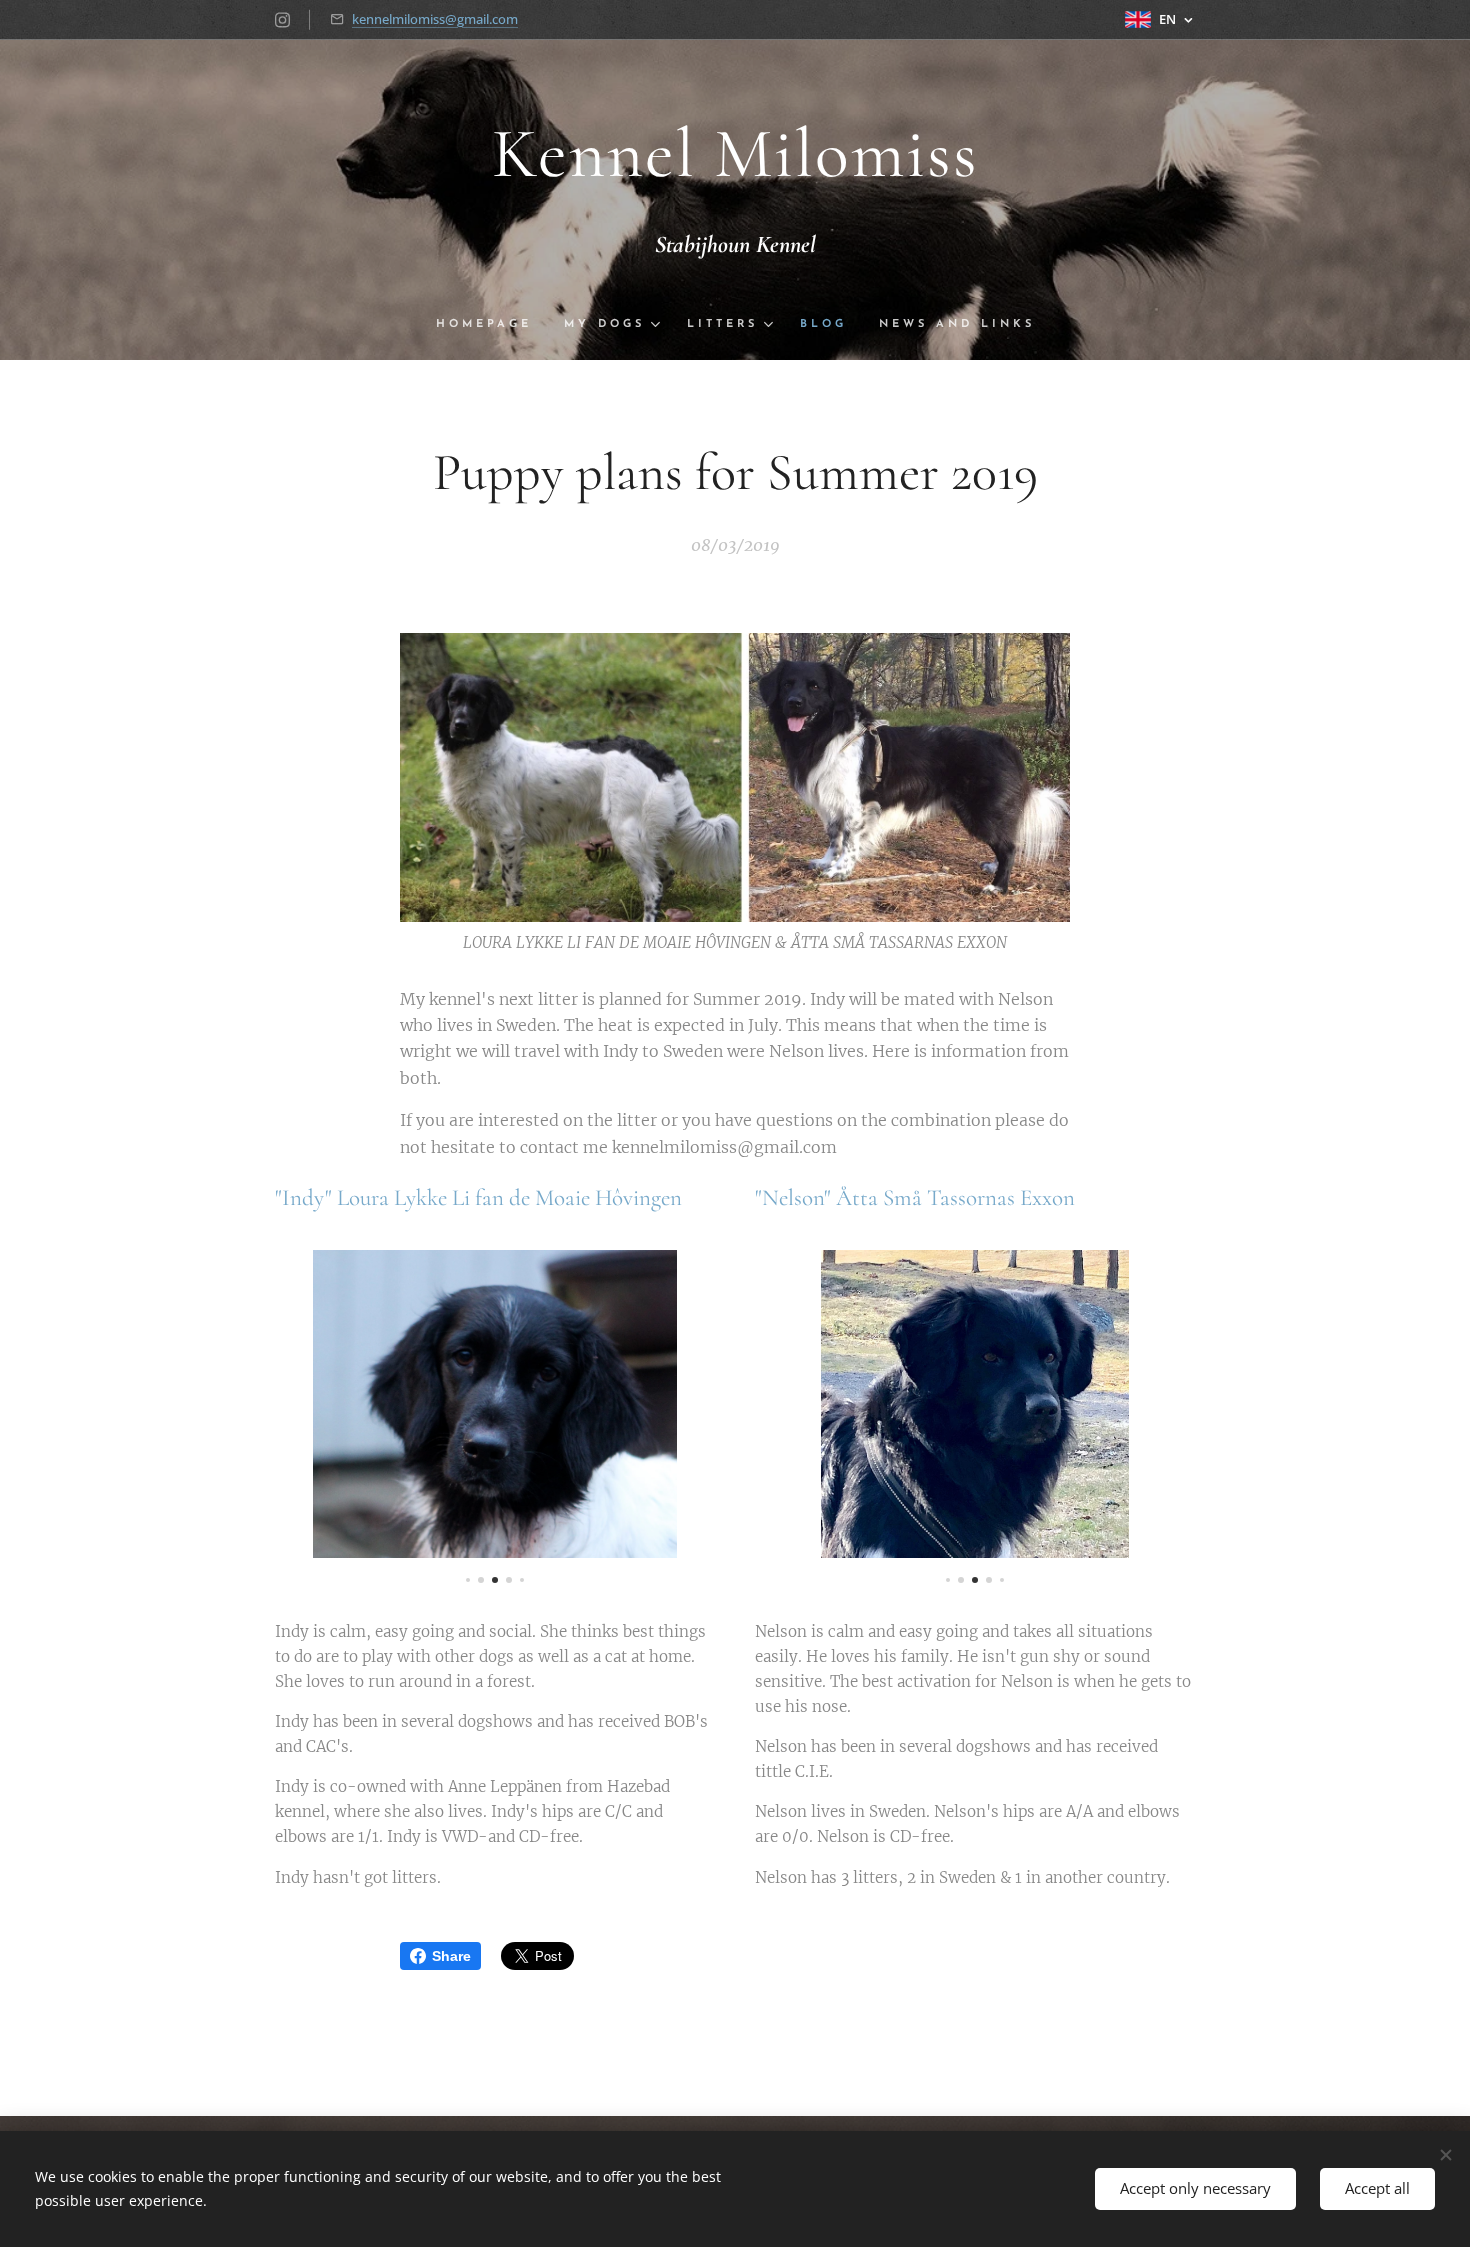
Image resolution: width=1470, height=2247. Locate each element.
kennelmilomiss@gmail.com (435, 19)
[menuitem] (492, 325)
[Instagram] (282, 20)
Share (451, 1956)
